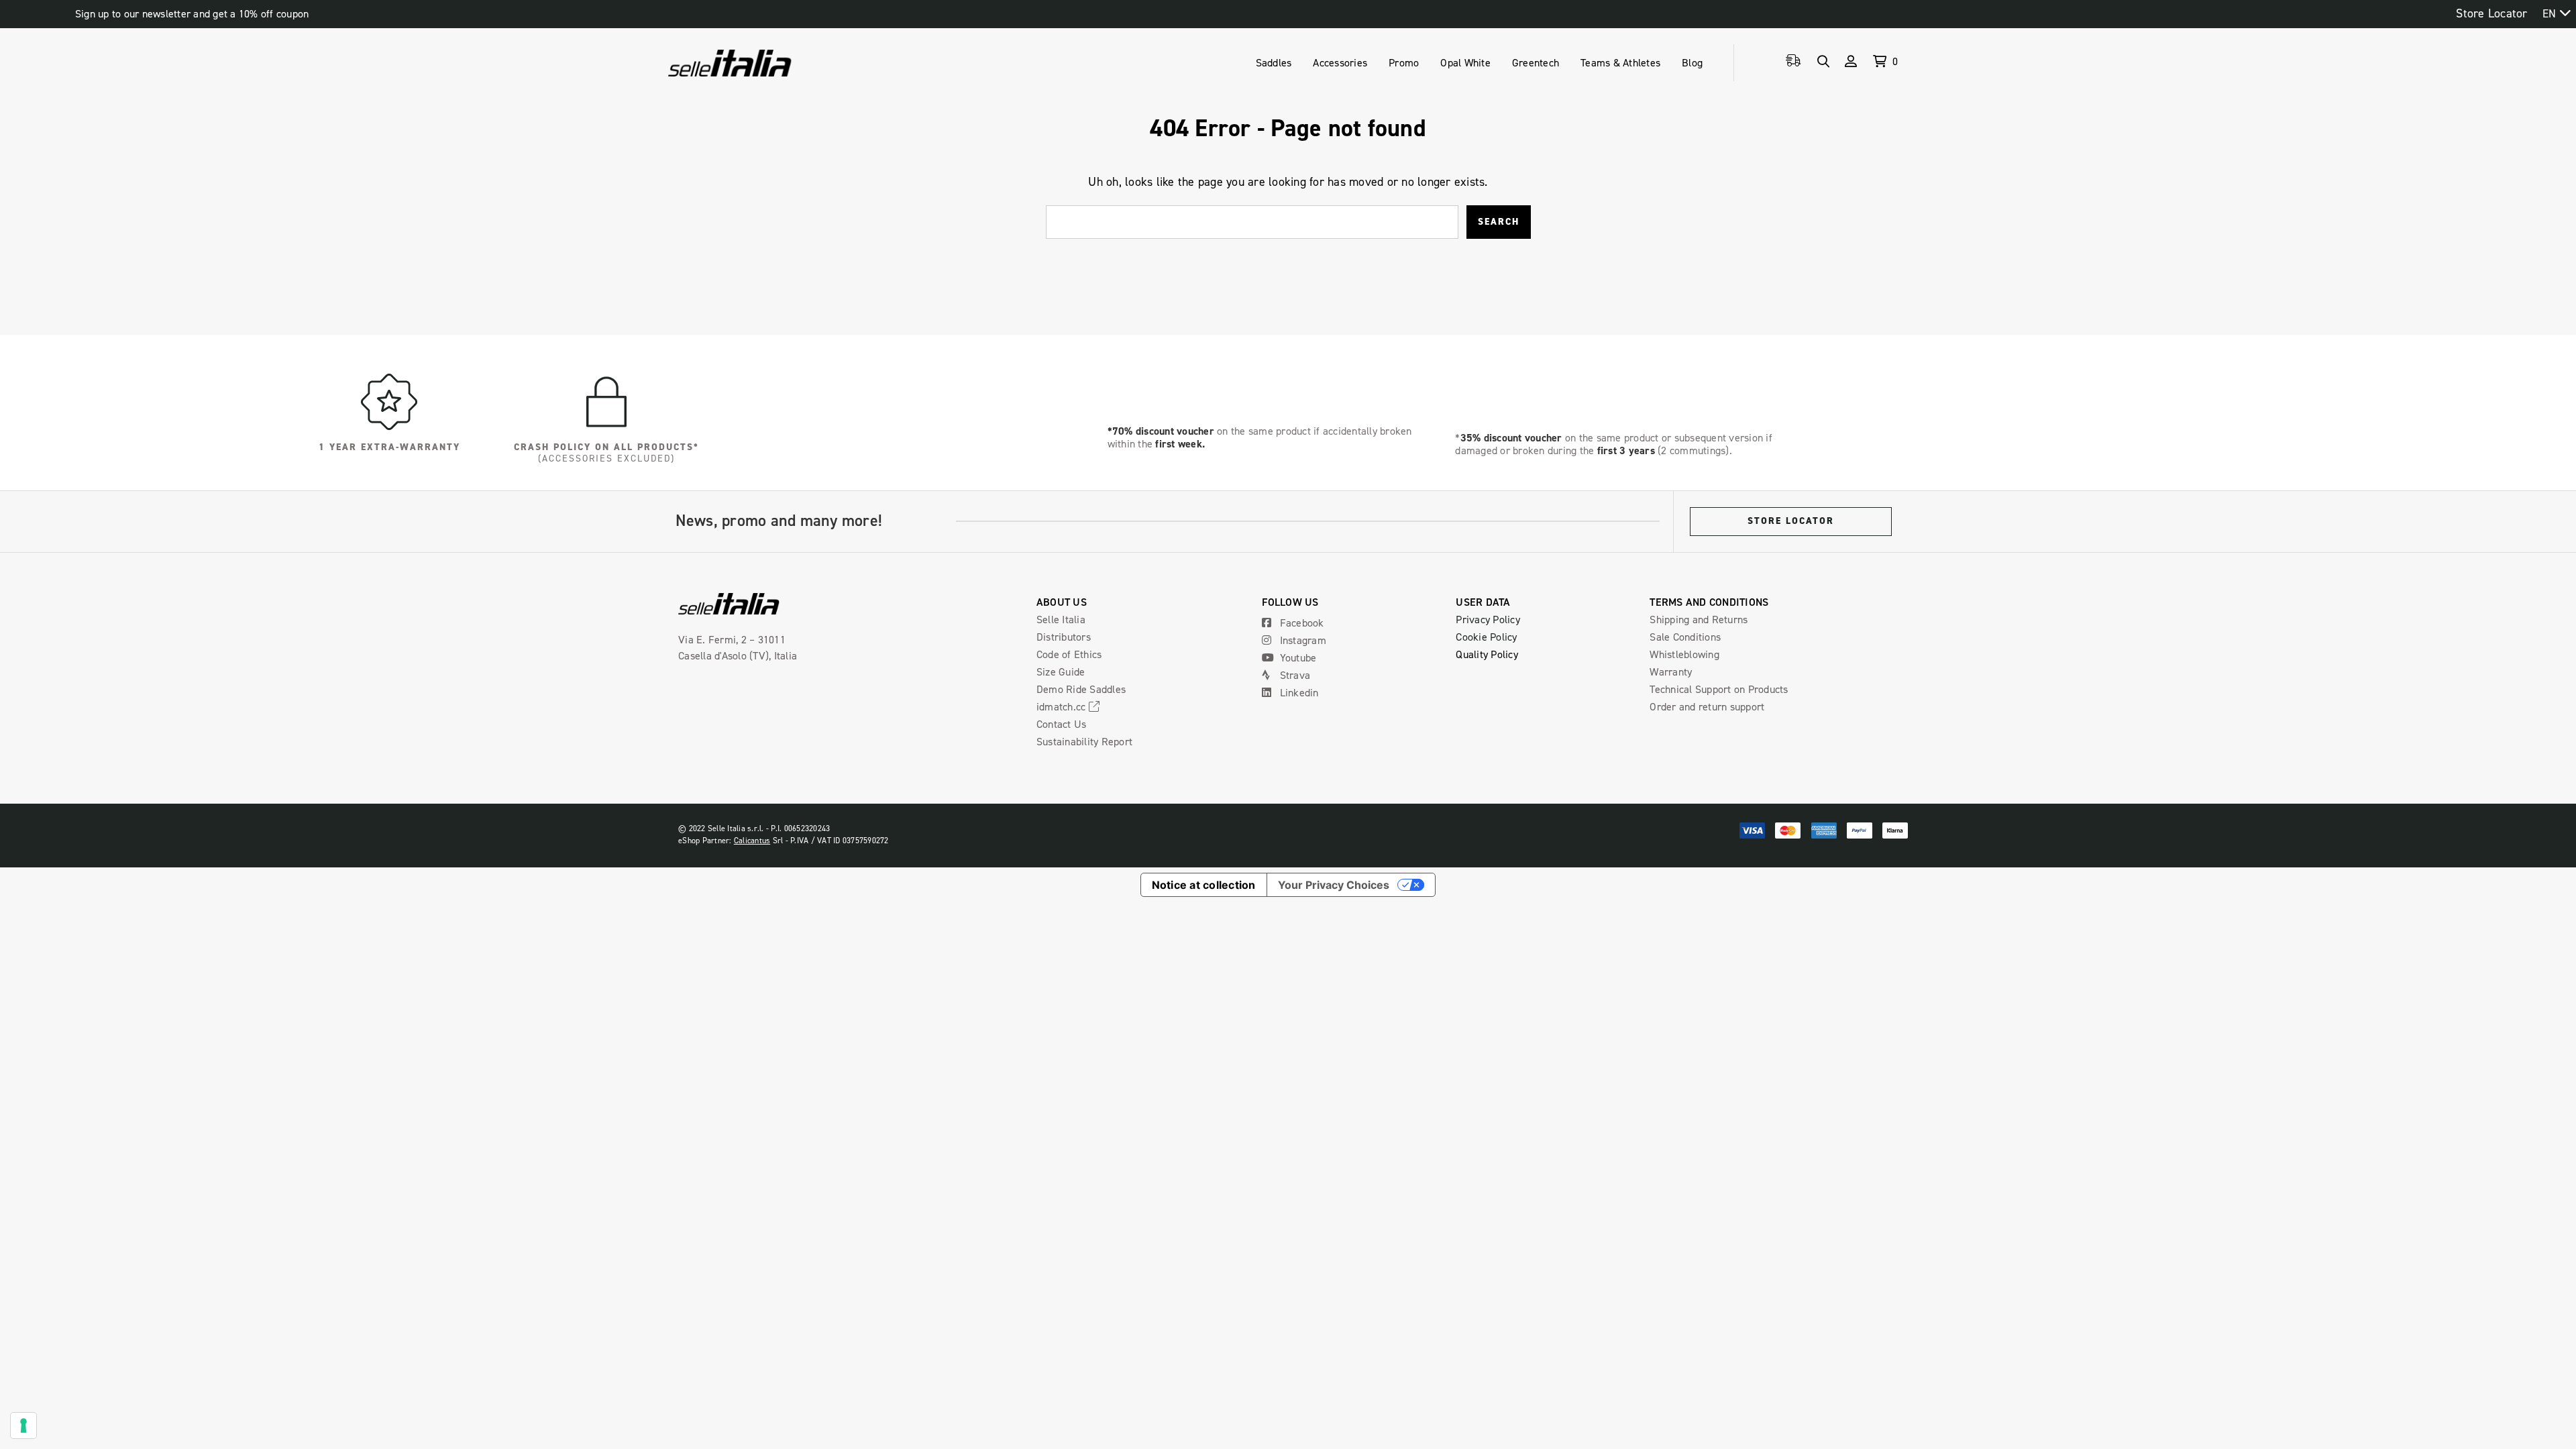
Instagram (1301, 640)
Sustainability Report (1084, 741)
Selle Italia (1061, 619)
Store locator (1791, 521)
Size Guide (1061, 672)
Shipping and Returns (1699, 619)
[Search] (1823, 61)
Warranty (1671, 672)
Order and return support (1707, 706)
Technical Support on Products (1719, 689)
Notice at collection (1204, 885)
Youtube (1296, 657)
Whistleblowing (1684, 654)
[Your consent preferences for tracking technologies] (23, 1426)
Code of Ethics (1069, 654)
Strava (1293, 675)
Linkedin (1297, 692)
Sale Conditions (1685, 637)
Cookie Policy (1486, 637)
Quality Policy (1487, 654)
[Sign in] (1851, 61)
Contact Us (1062, 724)
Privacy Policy (1488, 619)
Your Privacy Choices (1334, 885)
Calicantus (752, 840)
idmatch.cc (1063, 706)
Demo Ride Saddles (1081, 689)
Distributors (1064, 637)
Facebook (1300, 623)
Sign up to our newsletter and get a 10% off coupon (192, 14)
